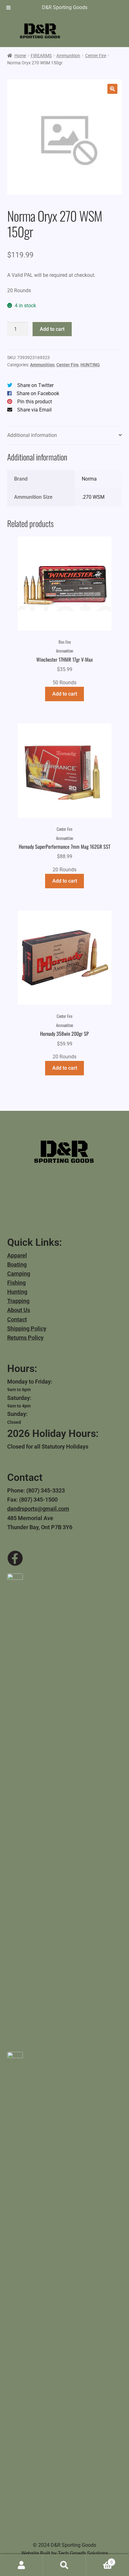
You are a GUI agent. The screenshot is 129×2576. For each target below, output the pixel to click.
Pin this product (35, 402)
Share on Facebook (38, 393)
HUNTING (90, 365)
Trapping (18, 1301)
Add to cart (52, 329)
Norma (89, 479)
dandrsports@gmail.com (38, 1509)
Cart (99, 2560)
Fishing (16, 1283)
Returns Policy (25, 1338)
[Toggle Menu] (8, 8)
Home (20, 56)
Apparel (17, 1255)
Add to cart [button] (65, 694)
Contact (17, 1319)
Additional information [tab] (32, 435)
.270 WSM (93, 497)
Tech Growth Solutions (83, 2553)
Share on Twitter (35, 385)
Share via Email (34, 410)
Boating (17, 1264)
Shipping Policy (27, 1328)
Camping (19, 1274)
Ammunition (68, 56)
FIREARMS (41, 56)
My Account (21, 2565)
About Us (19, 1310)
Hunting (17, 1292)
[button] (112, 89)
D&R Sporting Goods (65, 7)
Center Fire (96, 56)
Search (64, 2565)
